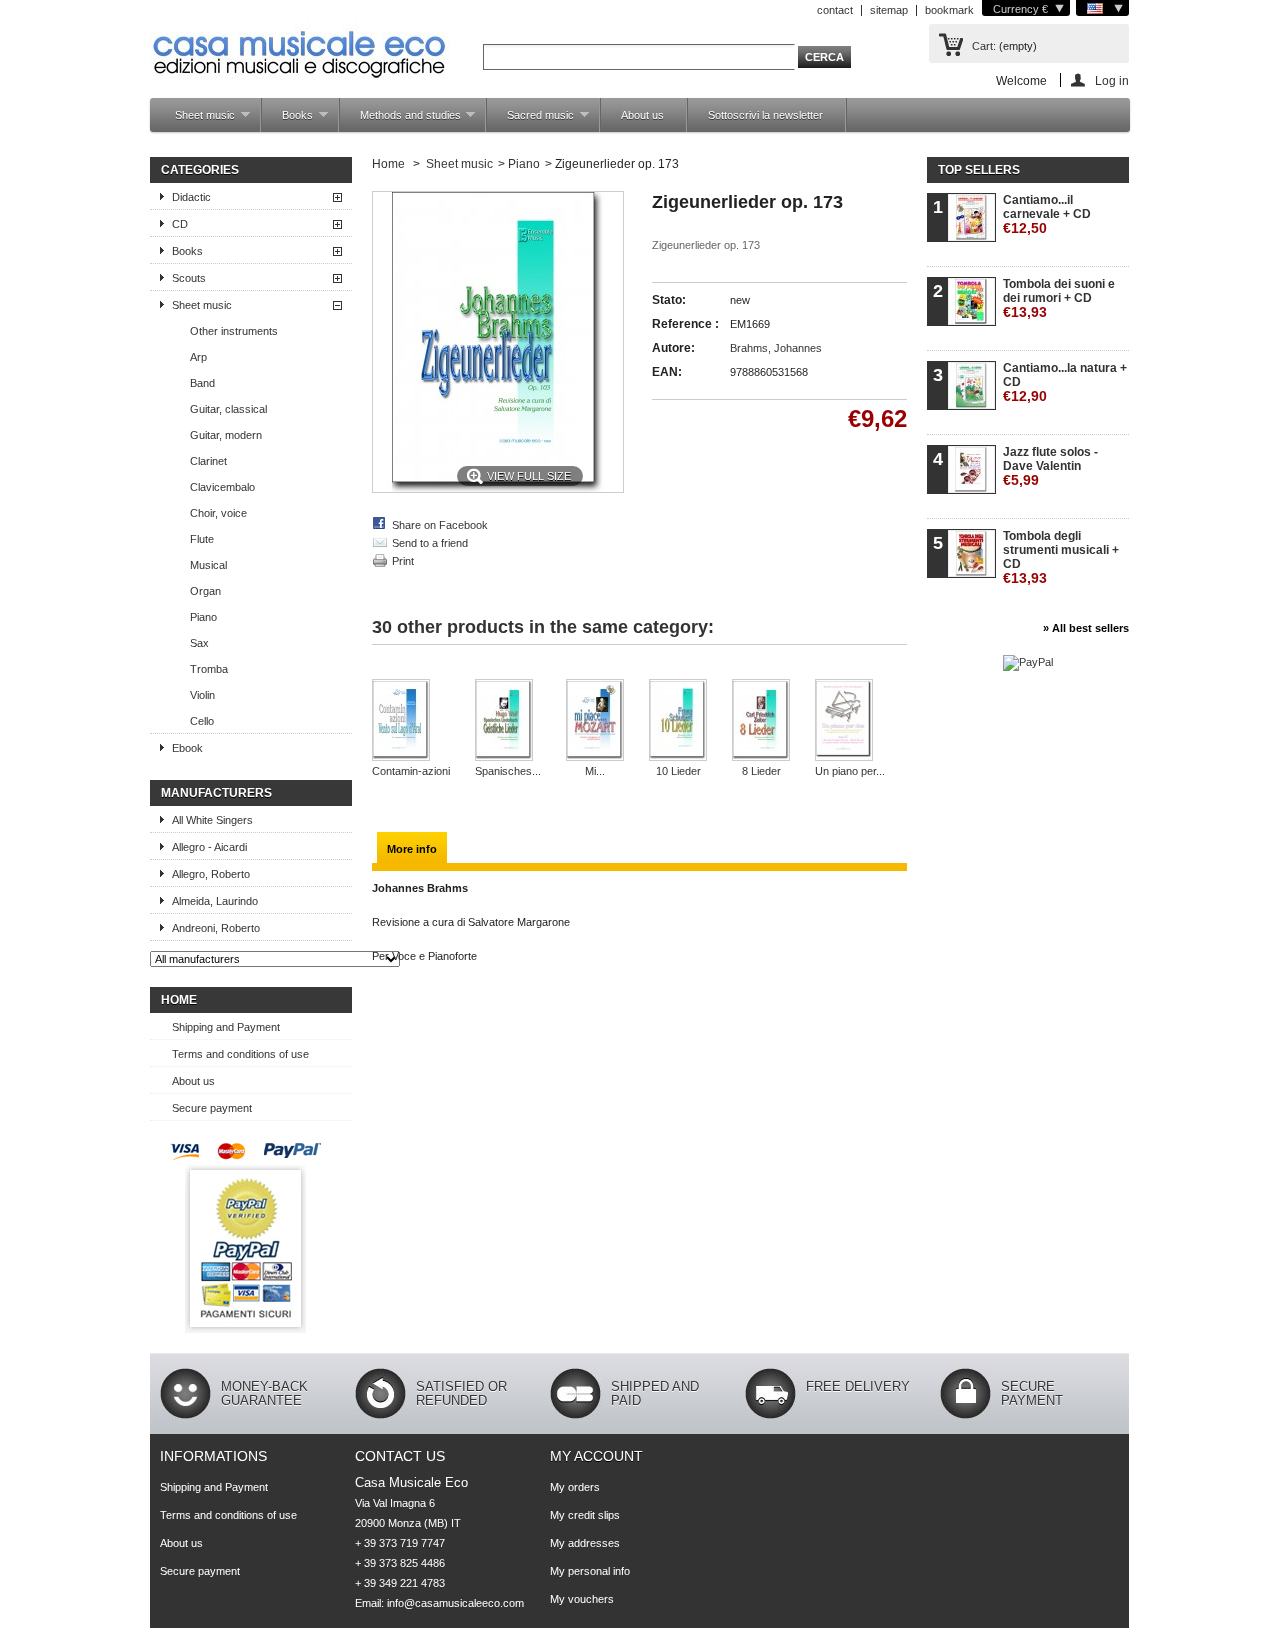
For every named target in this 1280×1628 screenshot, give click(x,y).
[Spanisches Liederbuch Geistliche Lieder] (508, 721)
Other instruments (234, 331)
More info (412, 849)
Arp (198, 357)
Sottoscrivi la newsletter (765, 115)
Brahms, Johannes (776, 348)
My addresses (585, 1543)
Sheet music (195, 120)
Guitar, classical (228, 409)
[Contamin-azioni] (411, 721)
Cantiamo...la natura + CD (1065, 382)
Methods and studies (400, 120)
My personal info (590, 1571)
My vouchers (582, 1599)
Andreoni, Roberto (216, 928)
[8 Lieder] (761, 721)
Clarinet (208, 461)
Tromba (209, 669)
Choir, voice (218, 513)
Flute (202, 539)
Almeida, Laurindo (215, 901)
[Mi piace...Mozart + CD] (595, 721)
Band (202, 383)
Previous (393, 672)
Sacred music (530, 120)
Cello (202, 721)
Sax (199, 643)
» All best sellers (1086, 628)
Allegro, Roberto (211, 874)
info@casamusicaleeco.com (455, 1603)
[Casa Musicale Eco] (300, 41)
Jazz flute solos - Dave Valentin (1050, 466)
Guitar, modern (226, 435)
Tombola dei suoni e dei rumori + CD (1059, 298)
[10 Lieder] (678, 721)
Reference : (685, 324)
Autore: (673, 348)
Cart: (984, 46)
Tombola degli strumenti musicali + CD (1061, 557)
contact (835, 10)
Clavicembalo (222, 487)
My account (596, 1456)
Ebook (187, 748)
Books (287, 120)
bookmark (949, 10)
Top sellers (979, 170)
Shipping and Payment (226, 1027)
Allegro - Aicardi (209, 847)
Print (403, 561)
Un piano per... (850, 771)
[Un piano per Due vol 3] (850, 721)
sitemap (889, 10)
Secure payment (212, 1108)
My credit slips (585, 1515)
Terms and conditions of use (240, 1054)
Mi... (595, 771)
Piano (203, 617)
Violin (202, 695)
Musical (208, 565)
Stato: (669, 300)
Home (179, 1000)
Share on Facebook (440, 525)
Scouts (189, 278)
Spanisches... (508, 771)
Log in (1112, 80)
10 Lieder (678, 771)
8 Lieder (761, 771)
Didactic (191, 197)
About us (642, 115)
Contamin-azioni (411, 771)
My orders (575, 1487)
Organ (205, 591)
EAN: (667, 372)
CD (180, 224)
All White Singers (212, 820)
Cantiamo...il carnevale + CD (1047, 214)
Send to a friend (430, 543)
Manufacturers (216, 793)
